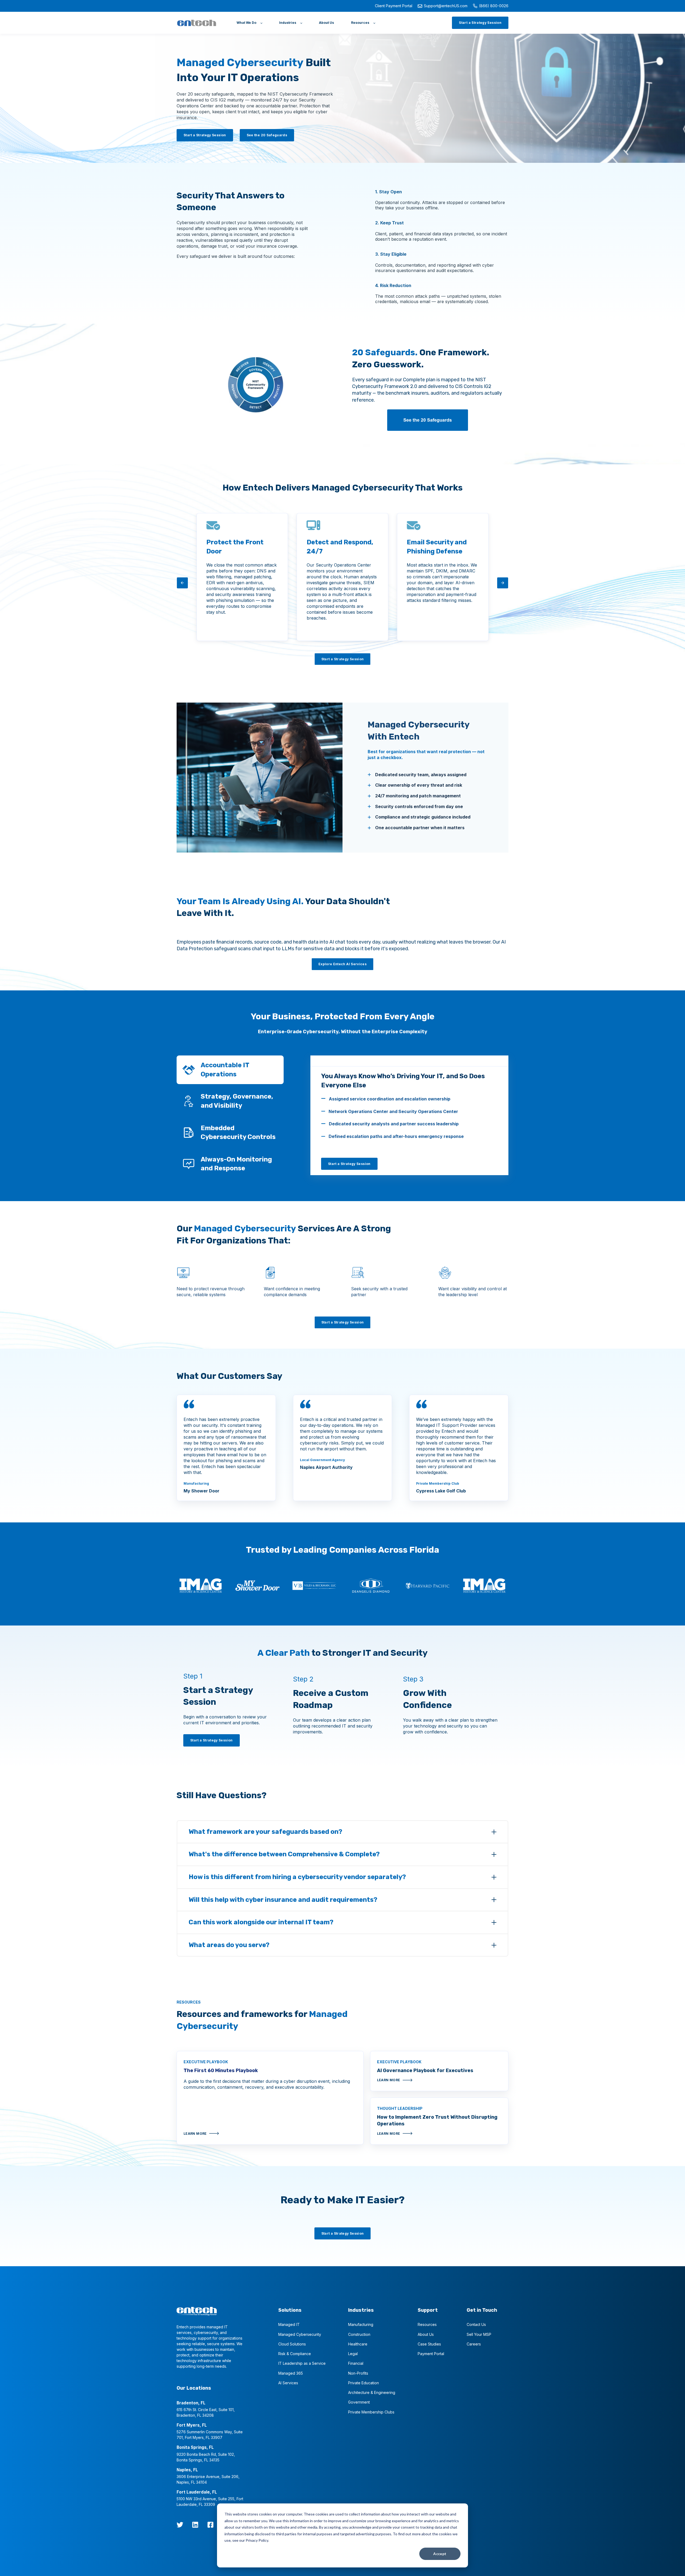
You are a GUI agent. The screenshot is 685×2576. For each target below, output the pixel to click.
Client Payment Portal (394, 6)
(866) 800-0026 (494, 6)
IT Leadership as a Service (302, 2363)
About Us (426, 2334)
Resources (427, 2324)
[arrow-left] (182, 583)
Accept (440, 2554)
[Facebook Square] (210, 2525)
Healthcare (358, 2344)
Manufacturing (361, 2324)
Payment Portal (431, 2354)
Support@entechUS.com (446, 6)
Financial (356, 2363)
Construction (359, 2334)
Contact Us (476, 2324)
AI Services (288, 2383)
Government (359, 2402)
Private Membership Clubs (371, 2412)
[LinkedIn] (195, 2525)
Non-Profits (358, 2373)
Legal (353, 2354)
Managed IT (289, 2324)
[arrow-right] (503, 583)
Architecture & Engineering (372, 2392)
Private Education (364, 2383)
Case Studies (429, 2344)
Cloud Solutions (292, 2344)
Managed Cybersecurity (300, 2334)
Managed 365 (291, 2373)
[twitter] (180, 2525)
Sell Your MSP (479, 2334)
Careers (474, 2344)
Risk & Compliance (295, 2354)
